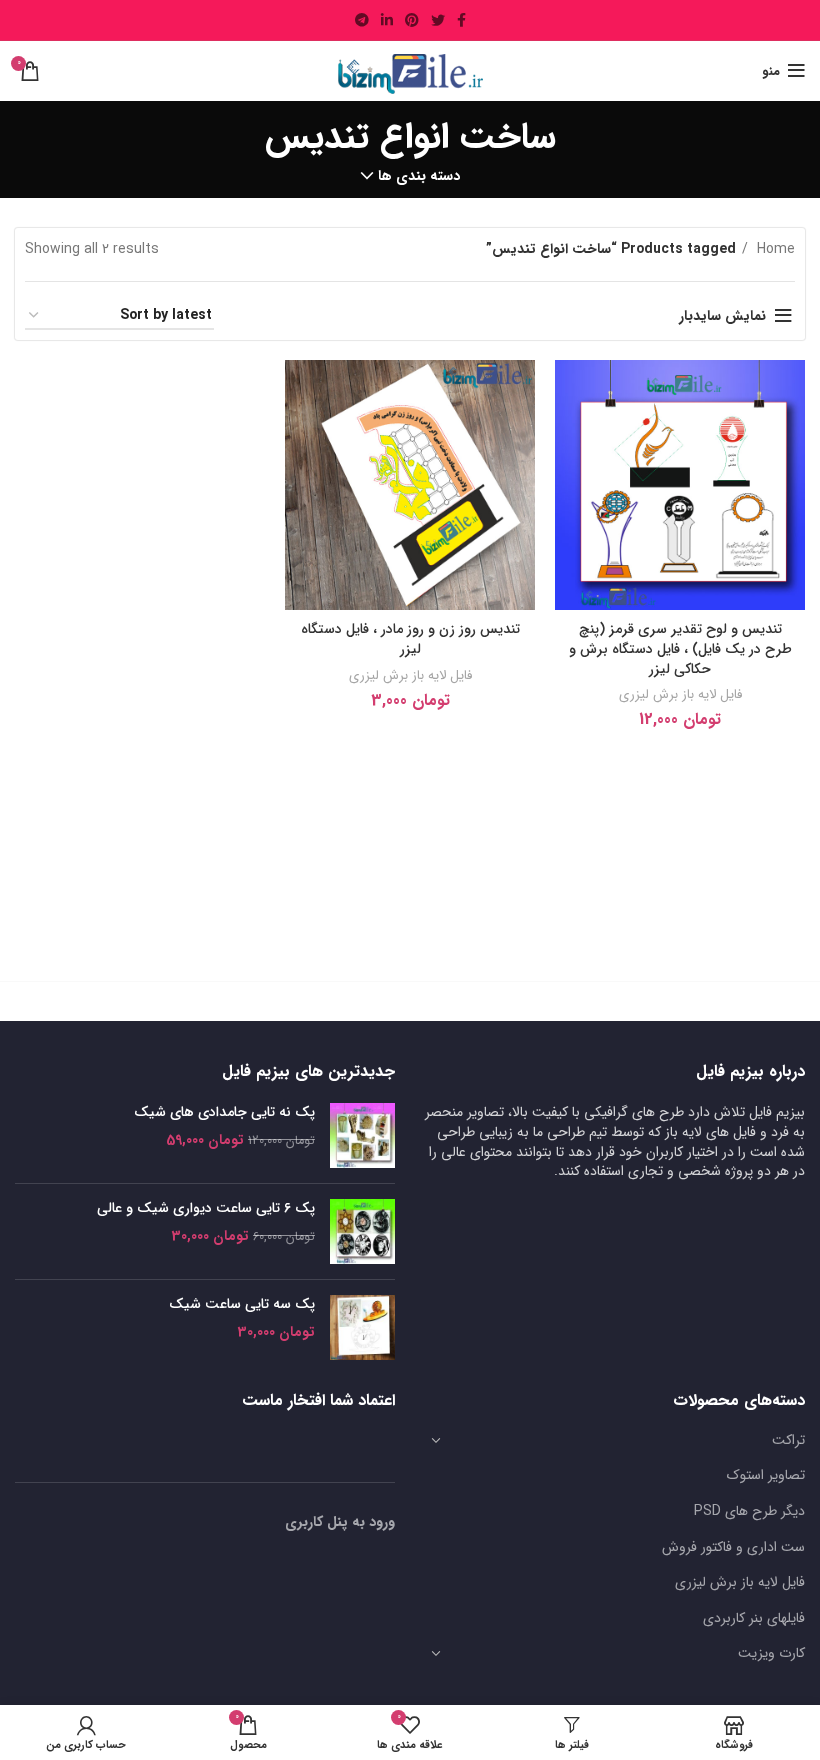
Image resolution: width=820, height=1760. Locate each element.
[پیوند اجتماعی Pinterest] (412, 20)
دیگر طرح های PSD (749, 1511)
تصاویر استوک (766, 1475)
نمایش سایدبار (722, 316)
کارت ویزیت (771, 1653)
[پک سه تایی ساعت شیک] (362, 1327)
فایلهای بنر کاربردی (754, 1618)
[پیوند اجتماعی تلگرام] (362, 20)
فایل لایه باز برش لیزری (680, 694)
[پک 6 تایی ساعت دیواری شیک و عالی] (362, 1231)
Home (774, 249)
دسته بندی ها (419, 176)
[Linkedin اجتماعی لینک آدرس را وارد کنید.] (387, 20)
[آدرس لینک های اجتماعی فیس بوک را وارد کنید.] (461, 20)
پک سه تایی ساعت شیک (242, 1305)
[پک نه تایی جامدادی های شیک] (362, 1135)
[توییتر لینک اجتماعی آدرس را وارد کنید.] (438, 20)
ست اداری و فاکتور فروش (733, 1547)
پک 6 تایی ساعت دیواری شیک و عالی (206, 1209)
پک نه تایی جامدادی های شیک (224, 1113)
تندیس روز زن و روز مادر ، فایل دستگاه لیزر (410, 639)
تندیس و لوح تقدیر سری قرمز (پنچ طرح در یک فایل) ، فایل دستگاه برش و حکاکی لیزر (680, 648)
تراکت (788, 1440)
